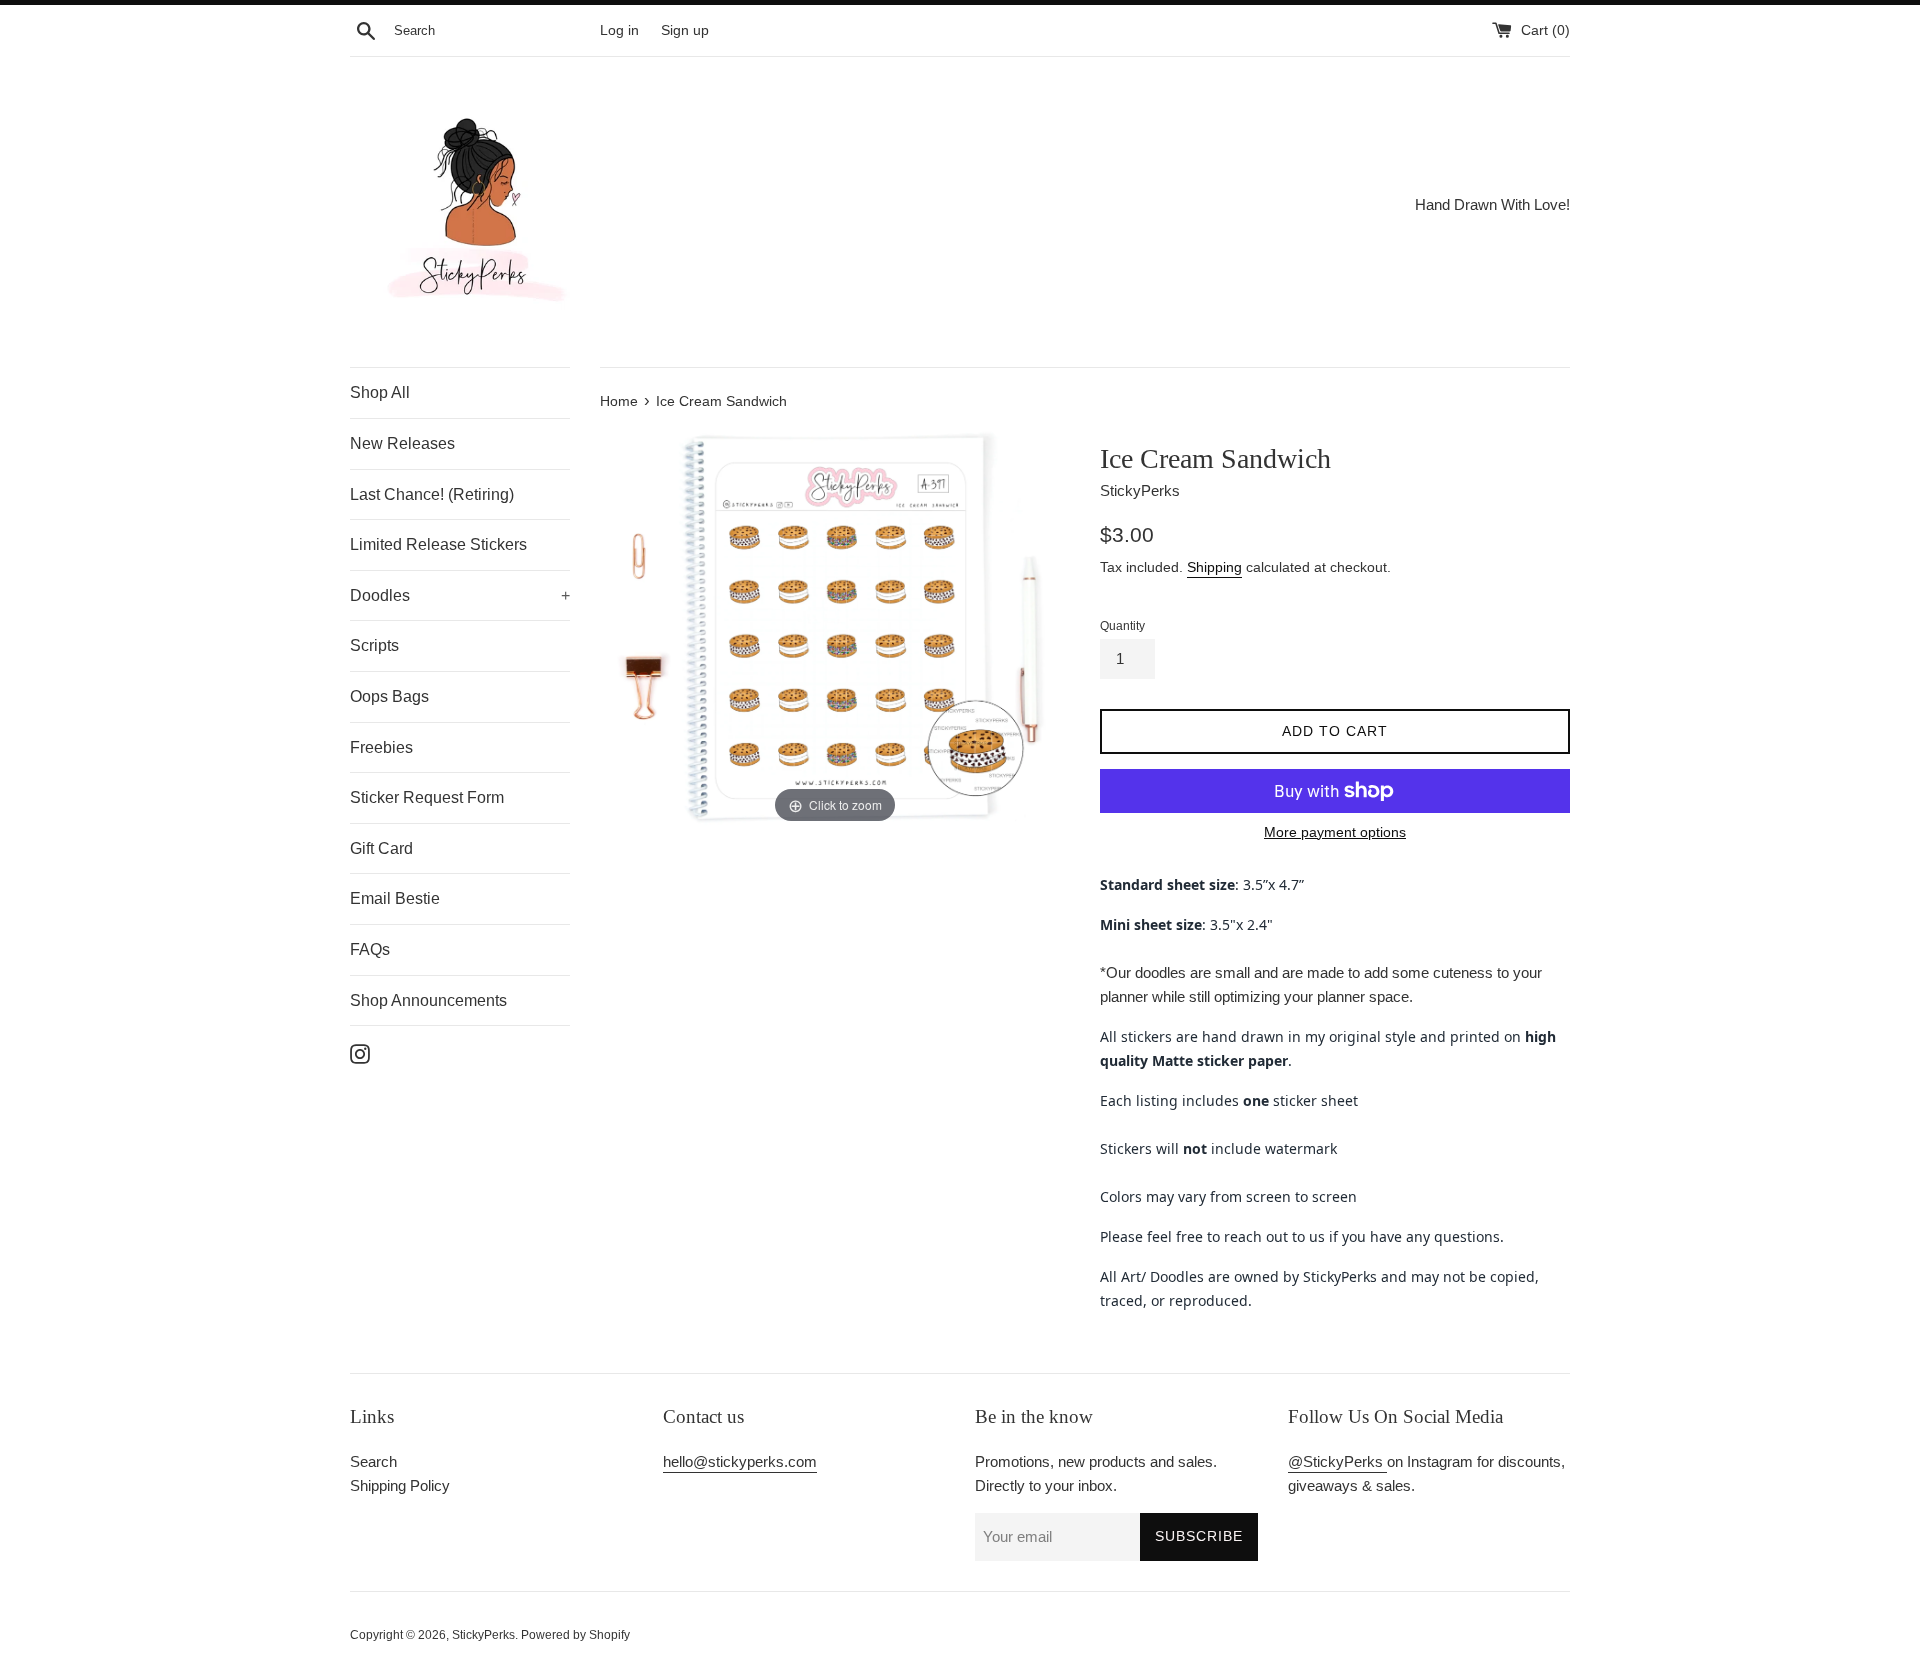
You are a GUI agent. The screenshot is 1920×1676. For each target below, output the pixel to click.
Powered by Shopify (575, 1635)
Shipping (1214, 567)
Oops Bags (389, 696)
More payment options (1335, 832)
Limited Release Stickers (438, 544)
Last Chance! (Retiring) (432, 494)
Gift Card (381, 848)
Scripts (374, 645)
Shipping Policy (400, 1485)
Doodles (460, 595)
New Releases (402, 443)
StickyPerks (483, 1635)
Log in (619, 30)
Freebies (381, 747)
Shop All (380, 392)
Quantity (1122, 626)
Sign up (685, 30)
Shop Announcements (428, 1000)
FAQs (370, 949)
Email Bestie (395, 898)
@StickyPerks (1337, 1461)
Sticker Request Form (427, 797)
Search (373, 1461)
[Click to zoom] (835, 625)
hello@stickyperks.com (740, 1461)
